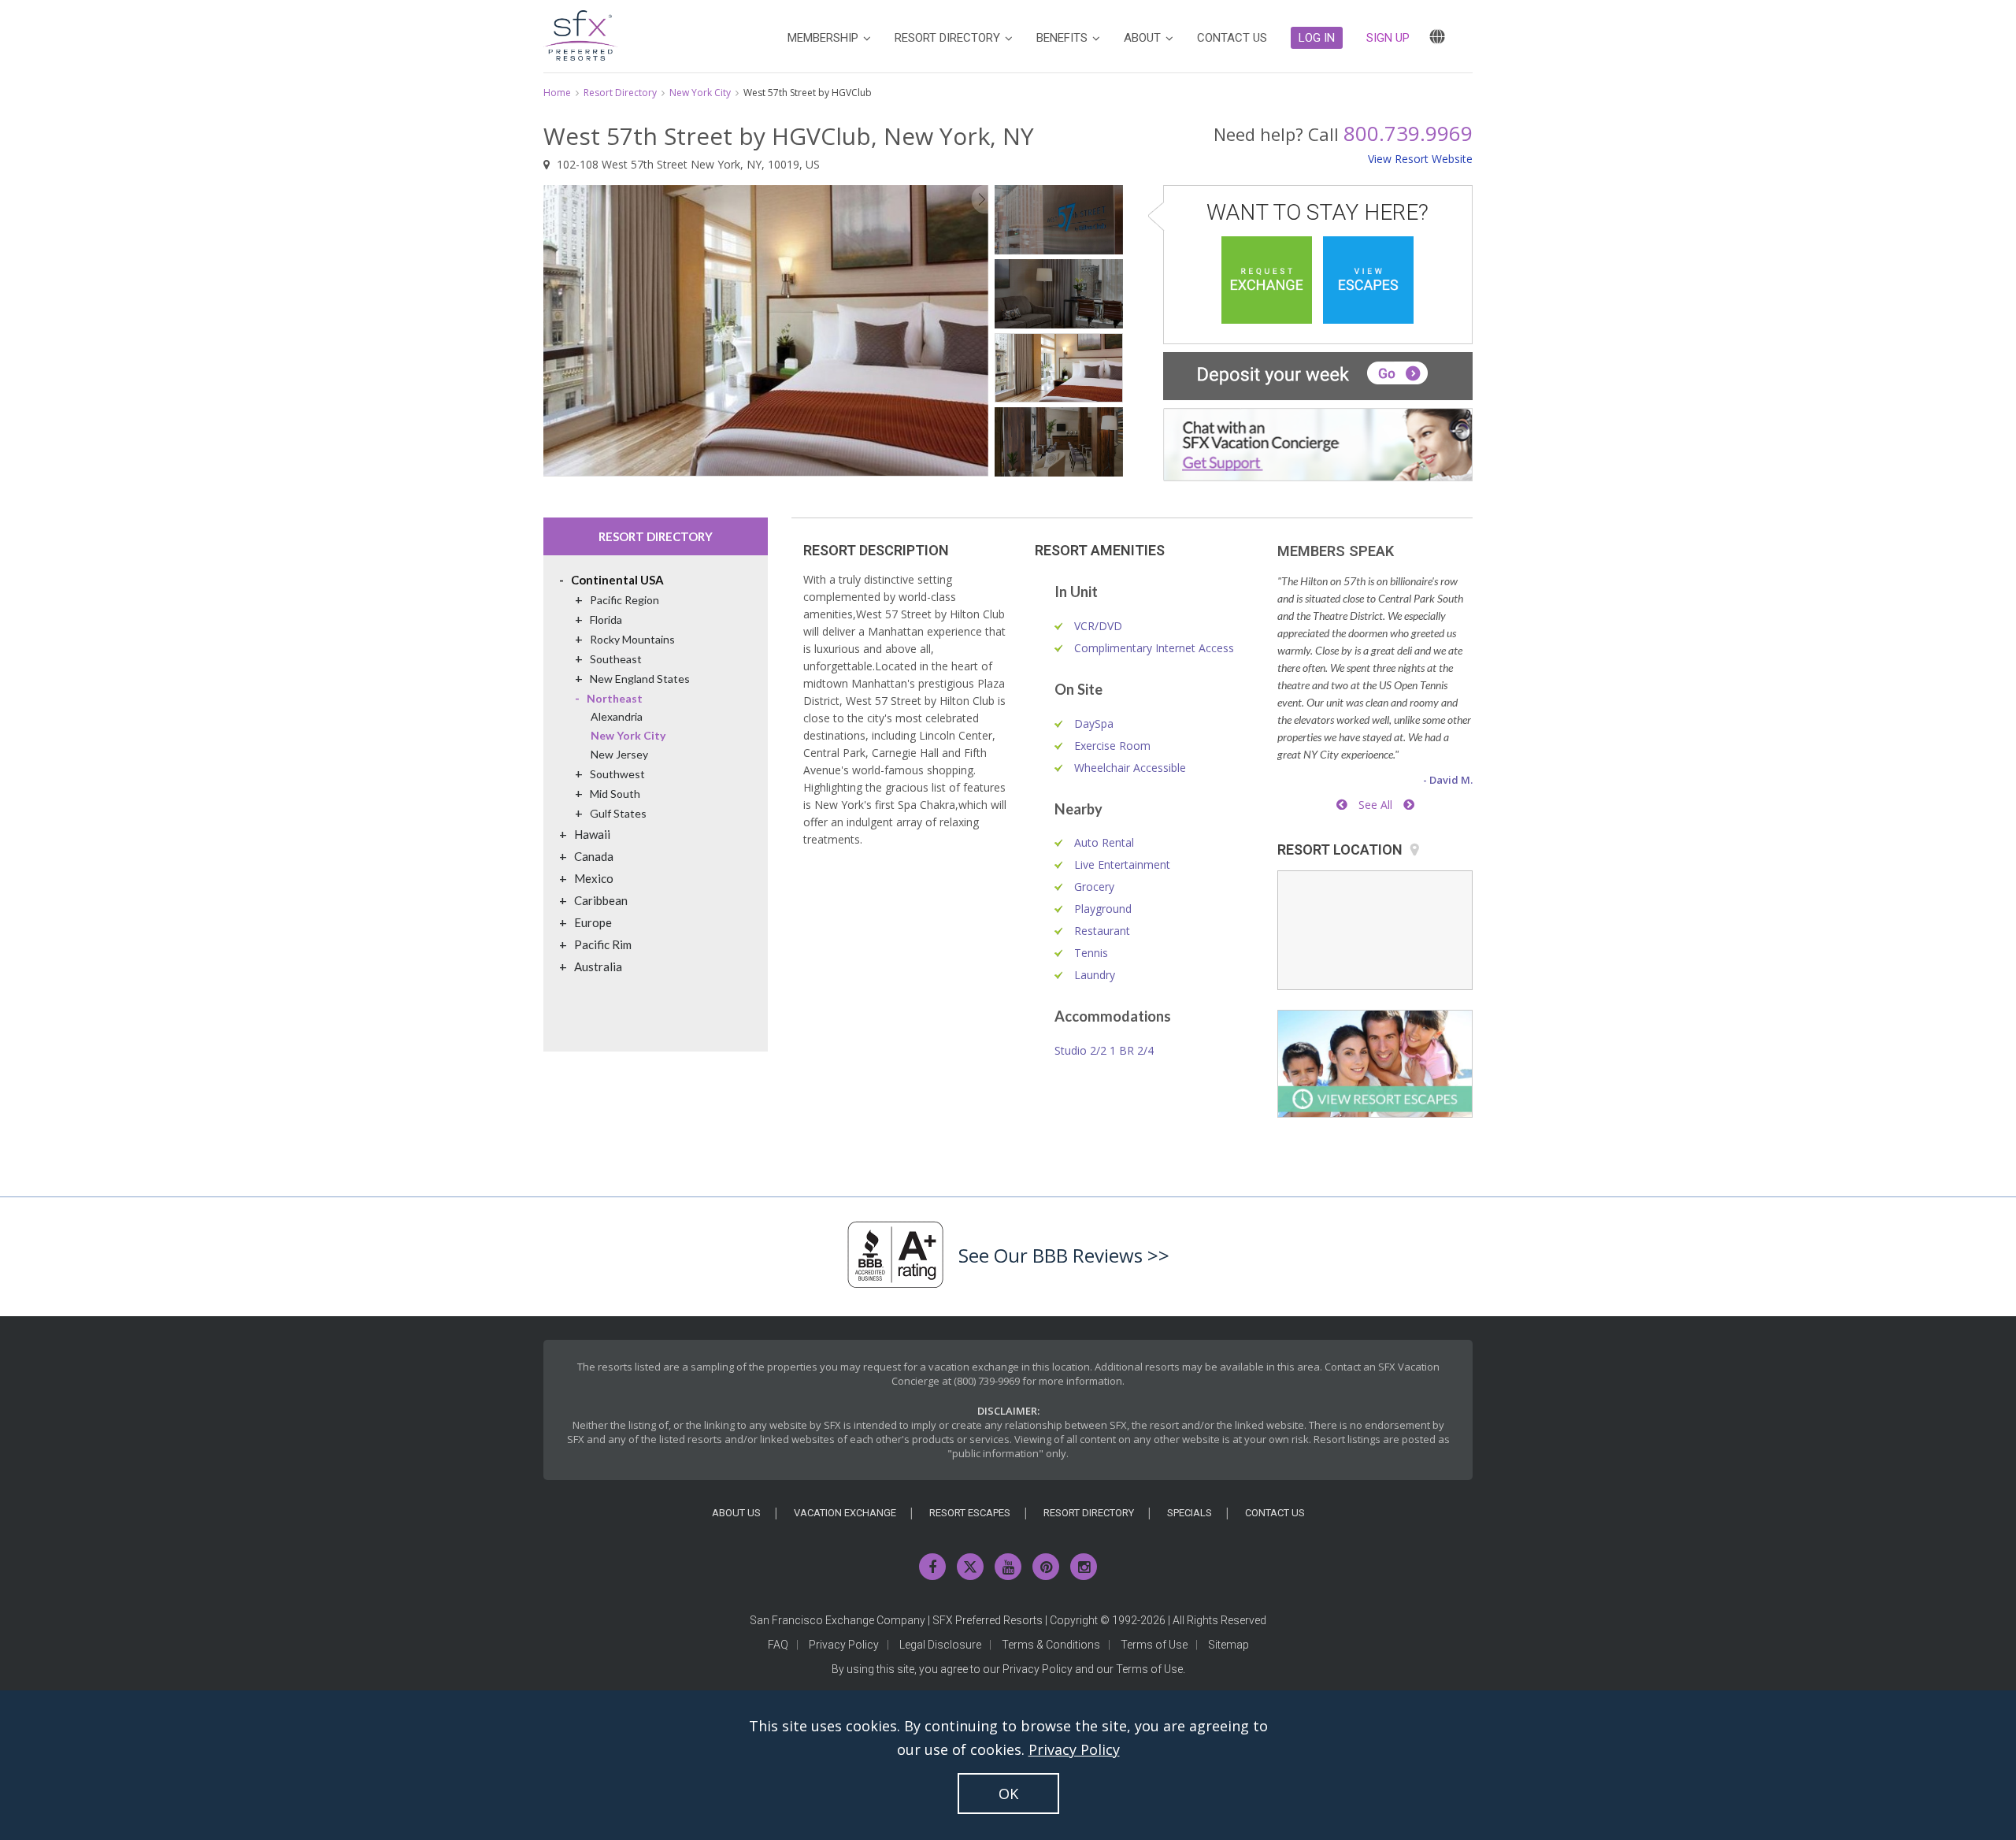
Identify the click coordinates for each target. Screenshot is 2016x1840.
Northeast (615, 698)
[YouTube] (1008, 1567)
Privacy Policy (844, 1645)
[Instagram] (1084, 1567)
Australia (598, 966)
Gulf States (618, 813)
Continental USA (617, 580)
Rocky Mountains (632, 639)
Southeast (616, 659)
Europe (593, 922)
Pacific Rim (603, 944)
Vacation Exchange (845, 1513)
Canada (594, 856)
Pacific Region (624, 600)
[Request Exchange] (1267, 280)
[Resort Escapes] (1368, 280)
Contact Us (1275, 1513)
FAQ (778, 1645)
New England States (640, 679)
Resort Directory (620, 93)
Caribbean (601, 900)
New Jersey (619, 754)
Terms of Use (1154, 1645)
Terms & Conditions (1051, 1645)
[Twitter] (970, 1567)
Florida (606, 620)
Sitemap (1228, 1645)
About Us (736, 1513)
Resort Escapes (970, 1513)
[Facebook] (932, 1567)
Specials (1190, 1513)
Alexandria (617, 716)
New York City (700, 93)
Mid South (615, 794)
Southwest (617, 774)
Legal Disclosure (940, 1645)
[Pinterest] (1046, 1567)
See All (1375, 805)
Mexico (594, 878)
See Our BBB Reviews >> (1064, 1255)
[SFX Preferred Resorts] (580, 33)
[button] (1317, 38)
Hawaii (592, 834)
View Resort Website (1420, 159)
